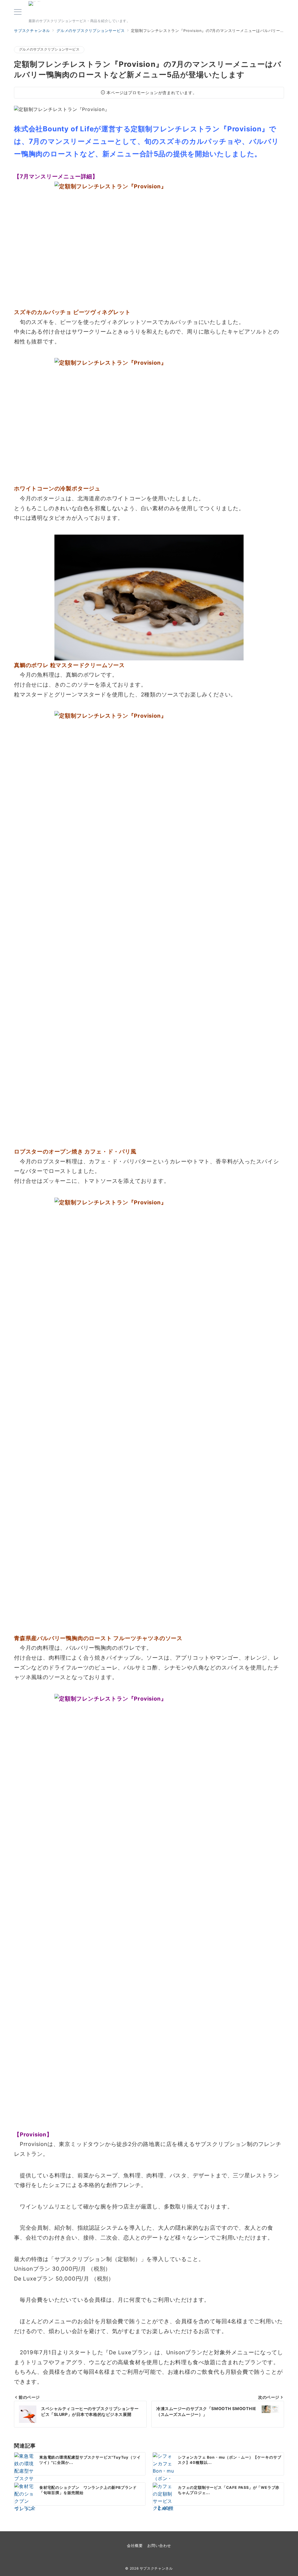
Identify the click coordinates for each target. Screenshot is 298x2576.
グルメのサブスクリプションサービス (49, 49)
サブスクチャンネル (39, 1)
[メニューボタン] (18, 12)
